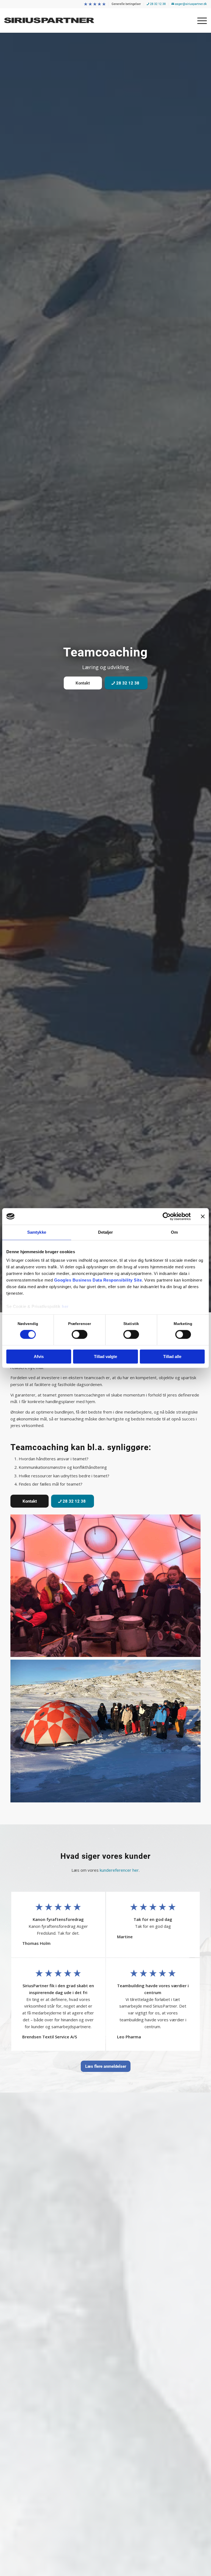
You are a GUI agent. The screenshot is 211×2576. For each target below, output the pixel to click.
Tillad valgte (105, 1356)
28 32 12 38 (157, 4)
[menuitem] (95, 4)
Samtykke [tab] (37, 1232)
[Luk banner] (203, 1216)
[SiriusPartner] (54, 20)
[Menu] (199, 20)
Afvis (39, 1356)
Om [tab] (174, 1232)
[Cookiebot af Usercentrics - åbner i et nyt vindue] (167, 1216)
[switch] (80, 1335)
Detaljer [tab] (106, 1232)
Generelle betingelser (126, 4)
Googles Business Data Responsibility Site (98, 1280)
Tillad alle (172, 1356)
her (65, 1306)
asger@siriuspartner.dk (191, 4)
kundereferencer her (119, 1870)
